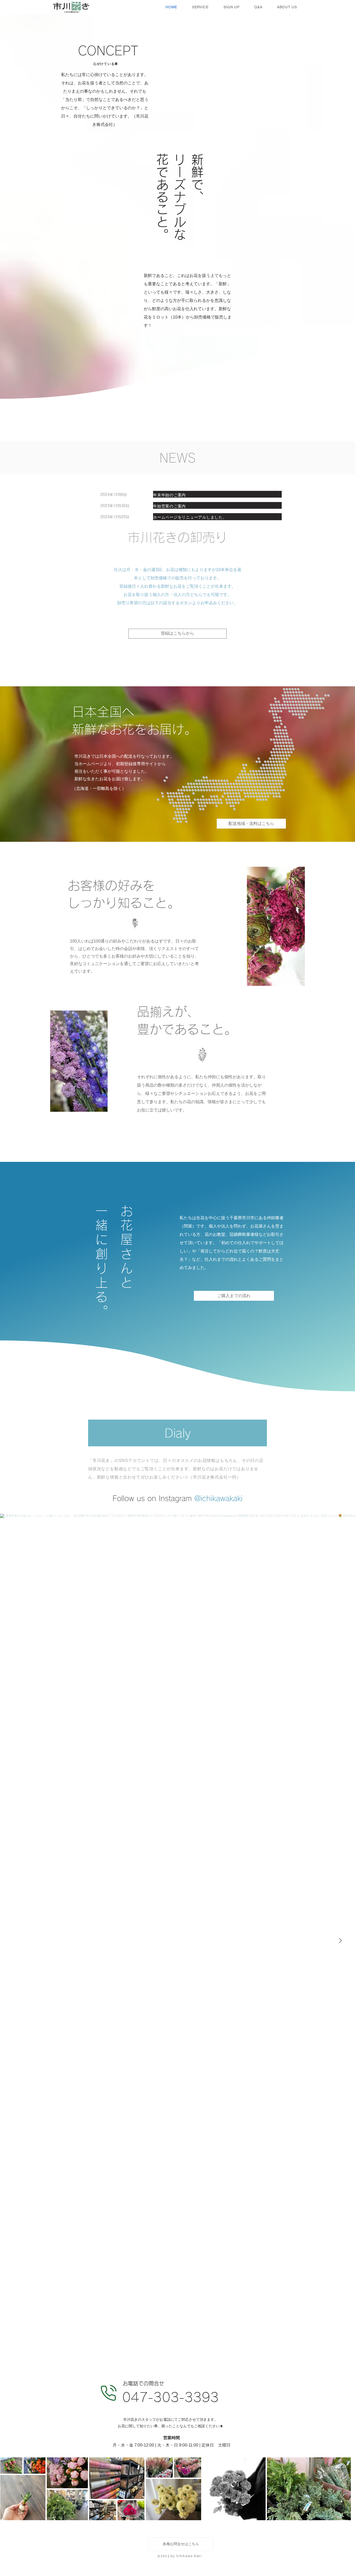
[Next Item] (340, 1941)
